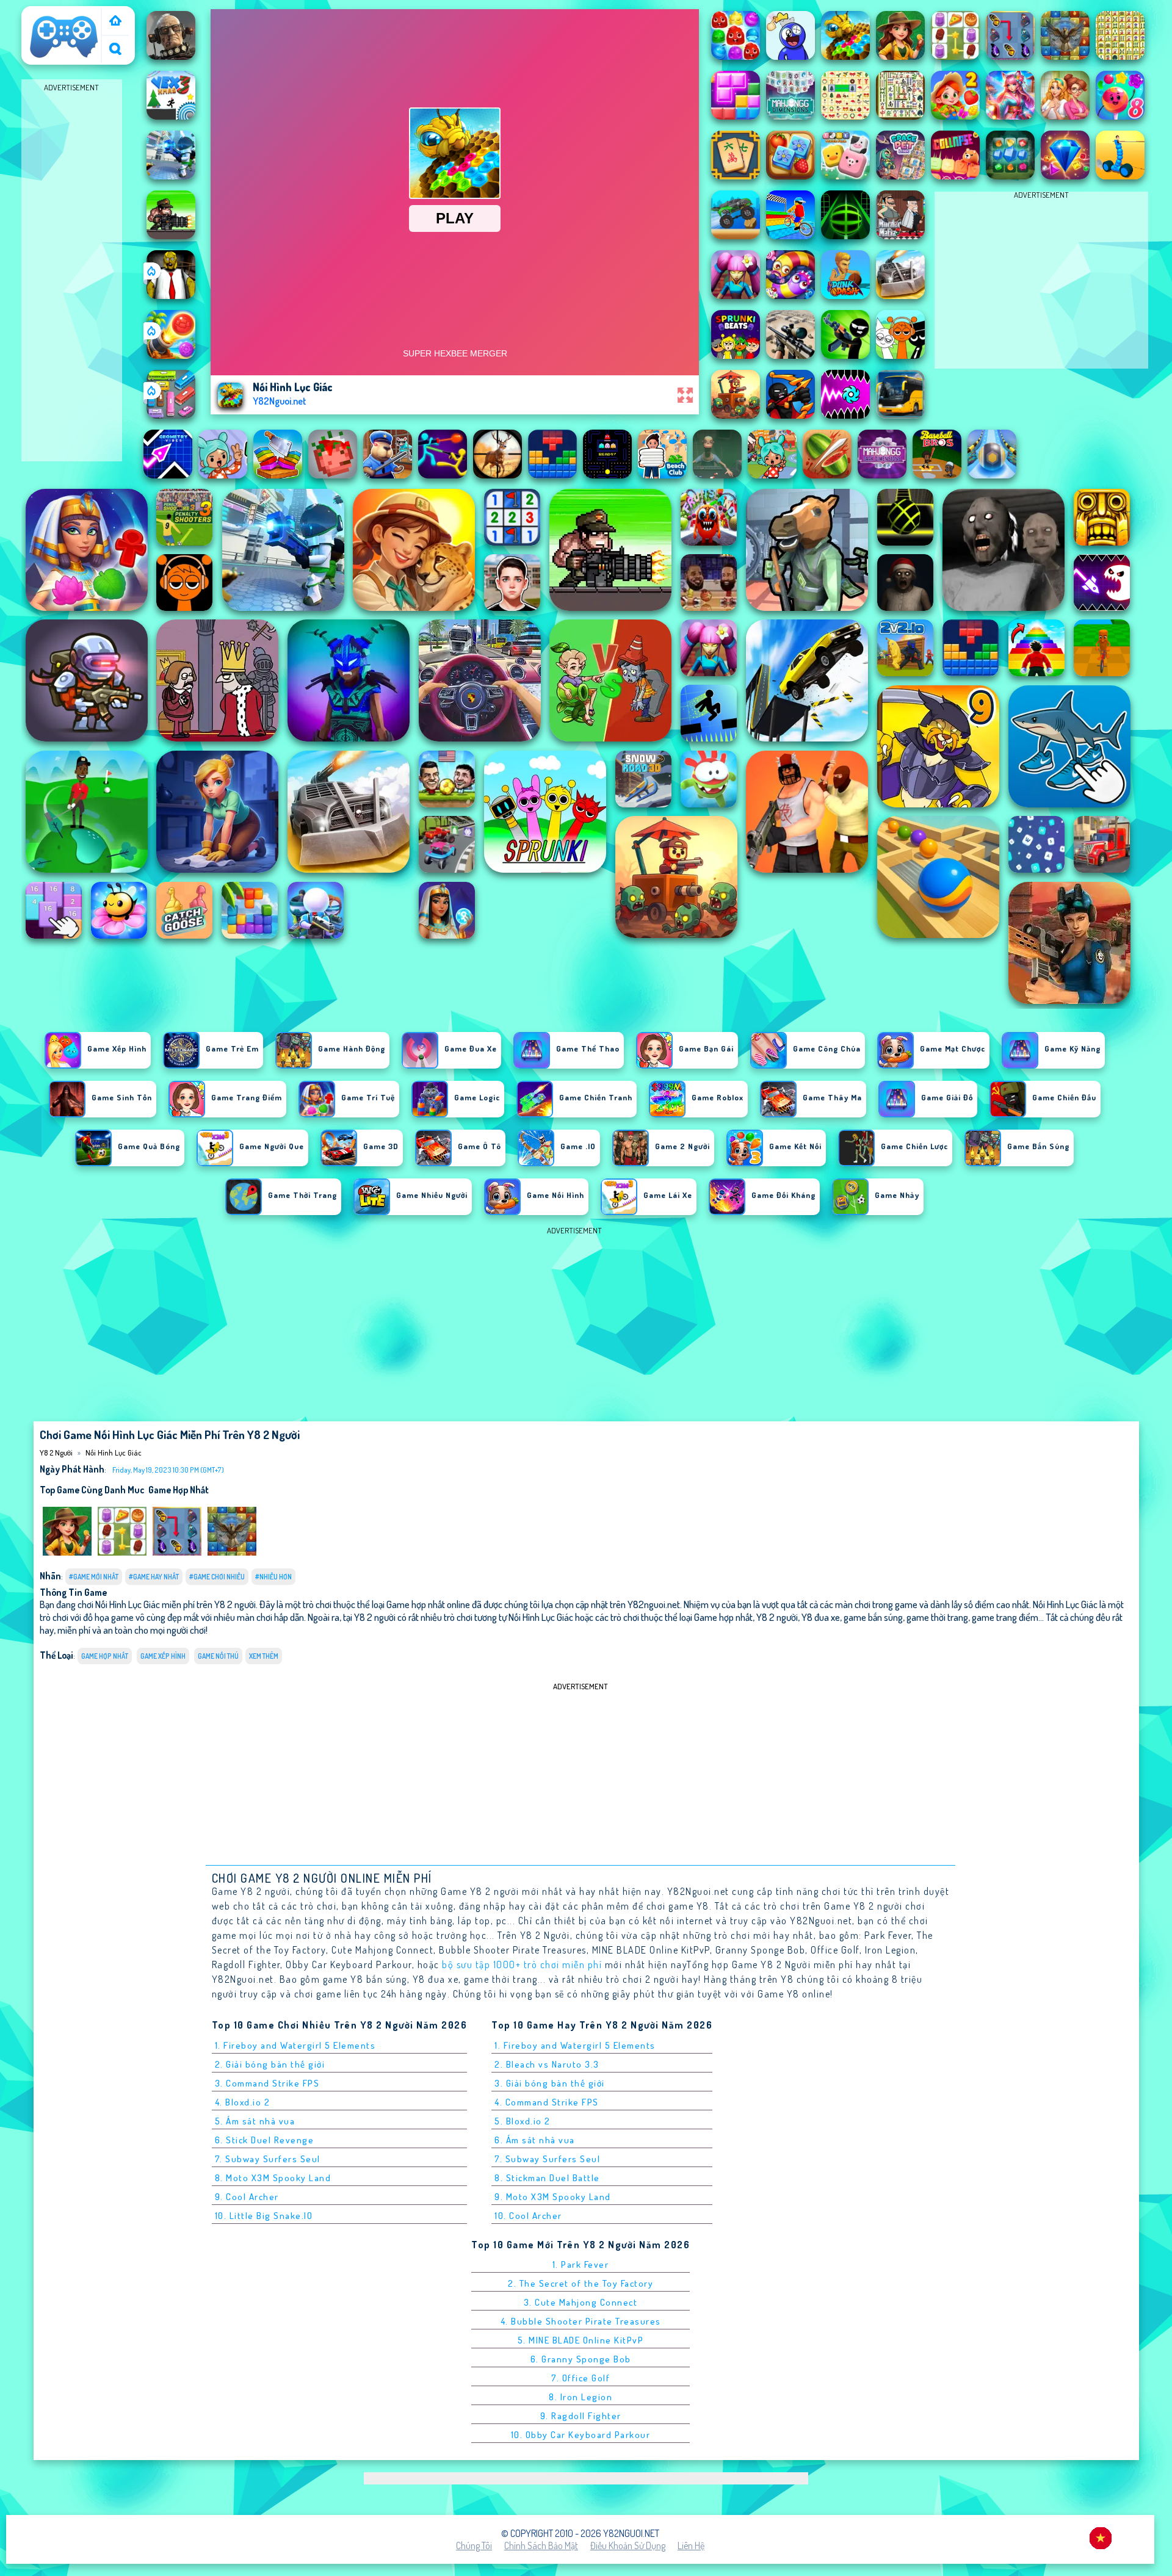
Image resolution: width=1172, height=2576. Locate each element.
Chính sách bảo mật (541, 2545)
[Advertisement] (72, 278)
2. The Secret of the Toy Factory (581, 2283)
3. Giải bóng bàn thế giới (550, 2083)
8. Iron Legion (581, 2397)
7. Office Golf (581, 2378)
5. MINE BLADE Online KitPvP (581, 2340)
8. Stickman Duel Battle (547, 2178)
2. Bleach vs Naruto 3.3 (547, 2064)
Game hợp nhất (179, 1490)
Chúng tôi (474, 2545)
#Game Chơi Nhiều (217, 1577)
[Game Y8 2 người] (115, 22)
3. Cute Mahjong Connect (581, 2302)
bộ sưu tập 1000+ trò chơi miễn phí (522, 1964)
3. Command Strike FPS (267, 2083)
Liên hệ (691, 2545)
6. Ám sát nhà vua (535, 2140)
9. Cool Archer (247, 2197)
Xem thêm (264, 1656)
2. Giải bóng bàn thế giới (270, 2064)
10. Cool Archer (528, 2216)
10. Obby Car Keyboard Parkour (581, 2435)
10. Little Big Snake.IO (264, 2216)
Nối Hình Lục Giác (114, 1452)
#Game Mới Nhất (94, 1577)
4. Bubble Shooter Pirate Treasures (581, 2321)
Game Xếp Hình (163, 1656)
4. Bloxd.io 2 (243, 2102)
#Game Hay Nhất (154, 1577)
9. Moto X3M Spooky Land (553, 2197)
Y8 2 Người (48, 14)
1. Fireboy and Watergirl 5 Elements (295, 2045)
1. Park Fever (581, 2264)
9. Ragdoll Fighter (581, 2416)
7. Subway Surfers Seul (268, 2159)
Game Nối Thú (218, 1656)
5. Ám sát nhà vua (255, 2121)
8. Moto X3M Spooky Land (273, 2178)
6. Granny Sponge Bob (581, 2359)
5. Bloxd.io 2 (523, 2121)
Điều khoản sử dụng (628, 2545)
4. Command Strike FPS (547, 2102)
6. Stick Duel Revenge (265, 2140)
